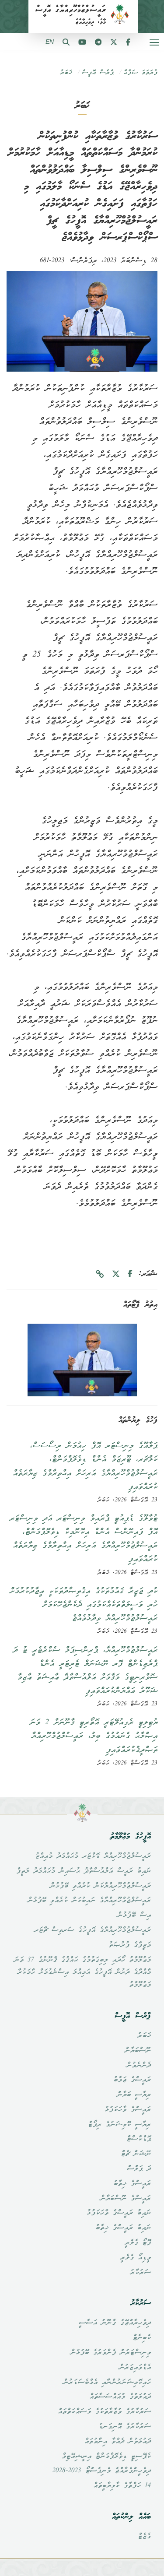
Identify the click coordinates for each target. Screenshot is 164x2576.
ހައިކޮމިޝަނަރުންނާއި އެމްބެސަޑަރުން (107, 2383)
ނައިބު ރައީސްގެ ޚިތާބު (123, 2228)
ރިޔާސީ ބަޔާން (134, 2095)
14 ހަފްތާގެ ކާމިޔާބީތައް (122, 2486)
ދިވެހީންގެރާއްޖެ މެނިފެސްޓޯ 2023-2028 (101, 2471)
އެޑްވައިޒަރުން (135, 2368)
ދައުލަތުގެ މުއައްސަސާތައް (120, 2397)
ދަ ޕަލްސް (139, 2169)
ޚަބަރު (66, 73)
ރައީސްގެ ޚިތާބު (132, 2184)
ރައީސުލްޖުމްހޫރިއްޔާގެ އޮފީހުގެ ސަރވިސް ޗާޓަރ (92, 1930)
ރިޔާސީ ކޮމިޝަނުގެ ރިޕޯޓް (119, 2125)
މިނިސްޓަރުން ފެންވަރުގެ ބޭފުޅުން (111, 2353)
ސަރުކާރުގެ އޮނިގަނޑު (125, 2427)
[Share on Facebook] (130, 1274)
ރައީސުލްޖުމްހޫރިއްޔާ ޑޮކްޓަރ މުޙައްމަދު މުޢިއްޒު (93, 1856)
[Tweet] (116, 1274)
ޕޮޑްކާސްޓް (139, 2139)
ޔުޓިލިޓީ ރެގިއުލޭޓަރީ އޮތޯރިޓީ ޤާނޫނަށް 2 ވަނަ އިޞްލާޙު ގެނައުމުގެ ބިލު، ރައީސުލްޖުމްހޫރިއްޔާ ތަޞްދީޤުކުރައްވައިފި (94, 1736)
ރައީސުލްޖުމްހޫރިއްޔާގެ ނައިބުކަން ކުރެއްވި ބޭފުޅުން (89, 1901)
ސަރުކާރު (140, 2273)
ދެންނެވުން (139, 2066)
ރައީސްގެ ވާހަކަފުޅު (128, 2110)
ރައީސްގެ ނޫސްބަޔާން (126, 2199)
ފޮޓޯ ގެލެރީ (138, 2243)
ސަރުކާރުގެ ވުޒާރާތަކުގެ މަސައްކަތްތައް (104, 2412)
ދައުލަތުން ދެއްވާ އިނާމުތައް (118, 2442)
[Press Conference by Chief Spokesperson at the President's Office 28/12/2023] (82, 1360)
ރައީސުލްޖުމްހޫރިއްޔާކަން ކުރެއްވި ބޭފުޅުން (100, 1886)
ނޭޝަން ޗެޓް (136, 2154)
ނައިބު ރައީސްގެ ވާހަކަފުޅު (119, 2213)
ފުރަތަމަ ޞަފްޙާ (140, 73)
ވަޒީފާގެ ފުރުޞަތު (130, 1945)
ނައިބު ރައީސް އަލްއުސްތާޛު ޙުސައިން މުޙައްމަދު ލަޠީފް (84, 1871)
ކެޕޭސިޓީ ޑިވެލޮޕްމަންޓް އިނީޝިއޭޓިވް (106, 2457)
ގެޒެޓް (144, 2537)
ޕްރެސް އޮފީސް (98, 73)
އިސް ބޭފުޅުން (134, 1915)
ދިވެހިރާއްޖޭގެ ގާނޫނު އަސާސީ (115, 2323)
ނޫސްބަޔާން (138, 2051)
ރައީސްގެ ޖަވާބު (132, 2080)
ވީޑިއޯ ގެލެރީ (136, 2258)
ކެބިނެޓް (142, 2338)
